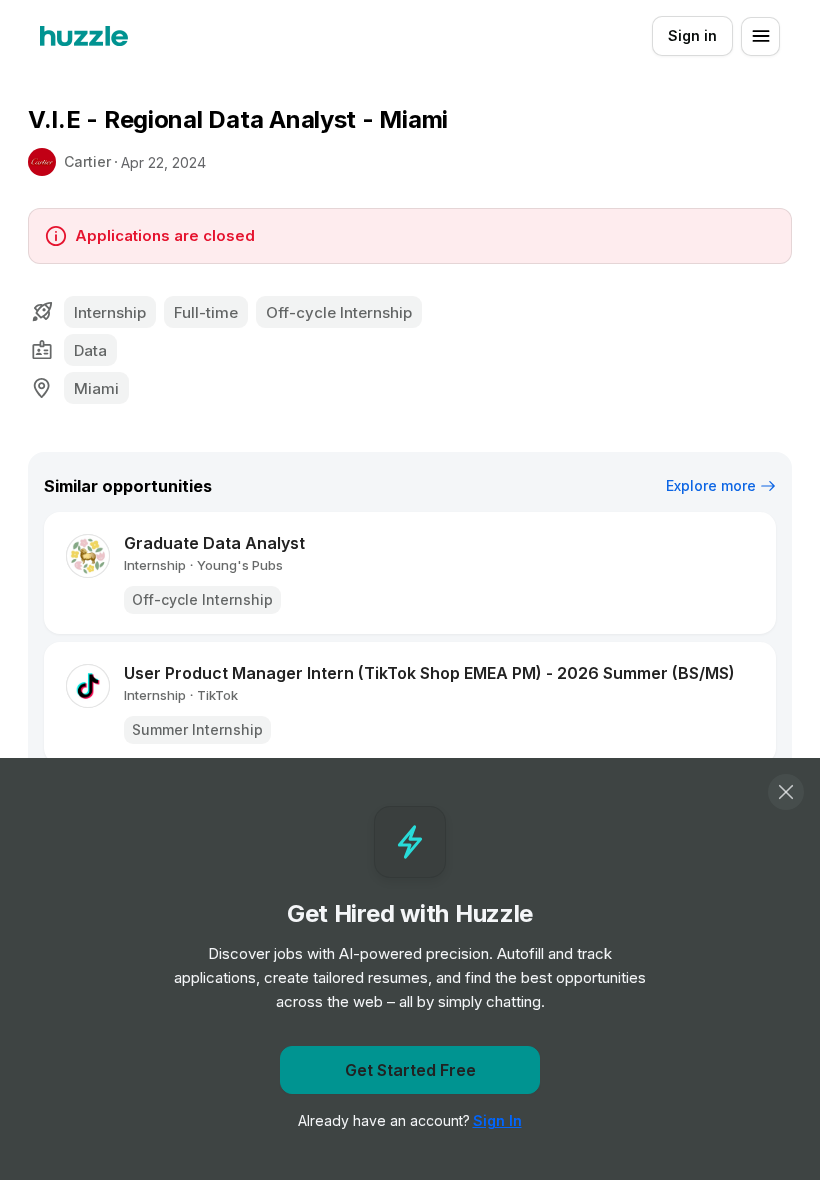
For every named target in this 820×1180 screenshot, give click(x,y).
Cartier (87, 161)
